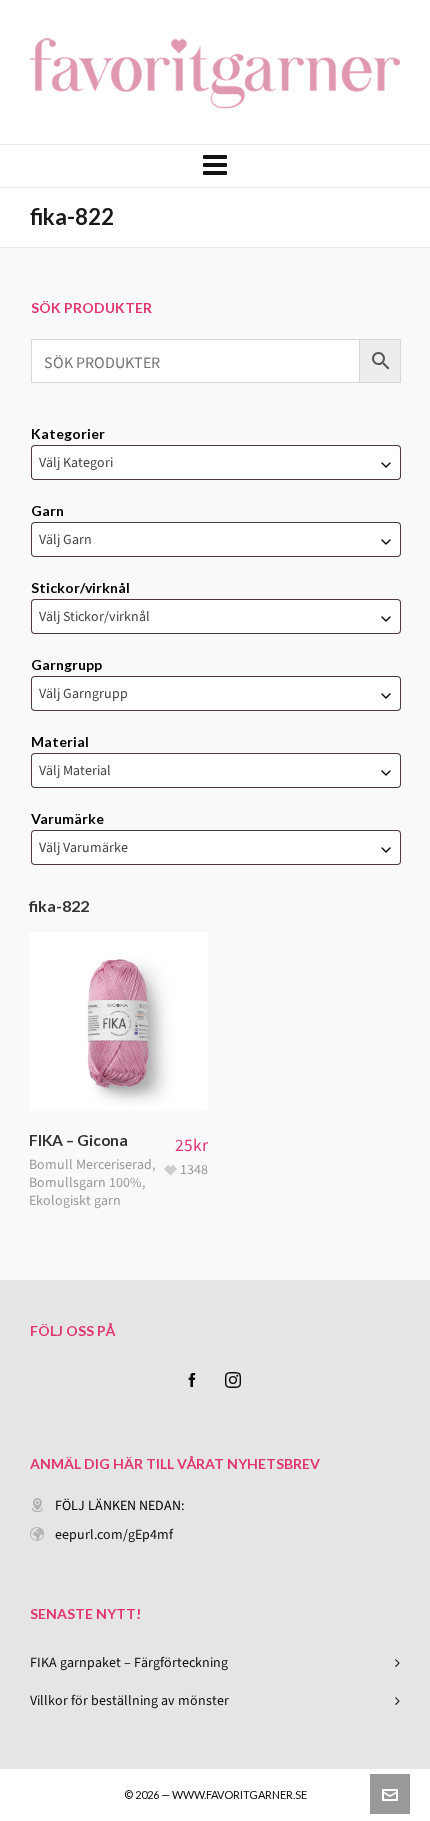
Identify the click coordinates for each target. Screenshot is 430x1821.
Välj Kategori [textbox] (76, 462)
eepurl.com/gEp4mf (114, 1534)
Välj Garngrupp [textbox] (83, 693)
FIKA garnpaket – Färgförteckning (129, 1662)
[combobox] (216, 462)
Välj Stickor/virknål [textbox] (94, 616)
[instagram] (233, 1380)
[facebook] (192, 1380)
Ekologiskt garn (75, 1200)
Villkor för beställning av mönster (129, 1700)
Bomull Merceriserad (90, 1164)
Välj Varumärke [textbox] (83, 847)
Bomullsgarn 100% (85, 1182)
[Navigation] (215, 166)
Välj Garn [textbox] (65, 539)
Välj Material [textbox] (75, 770)
